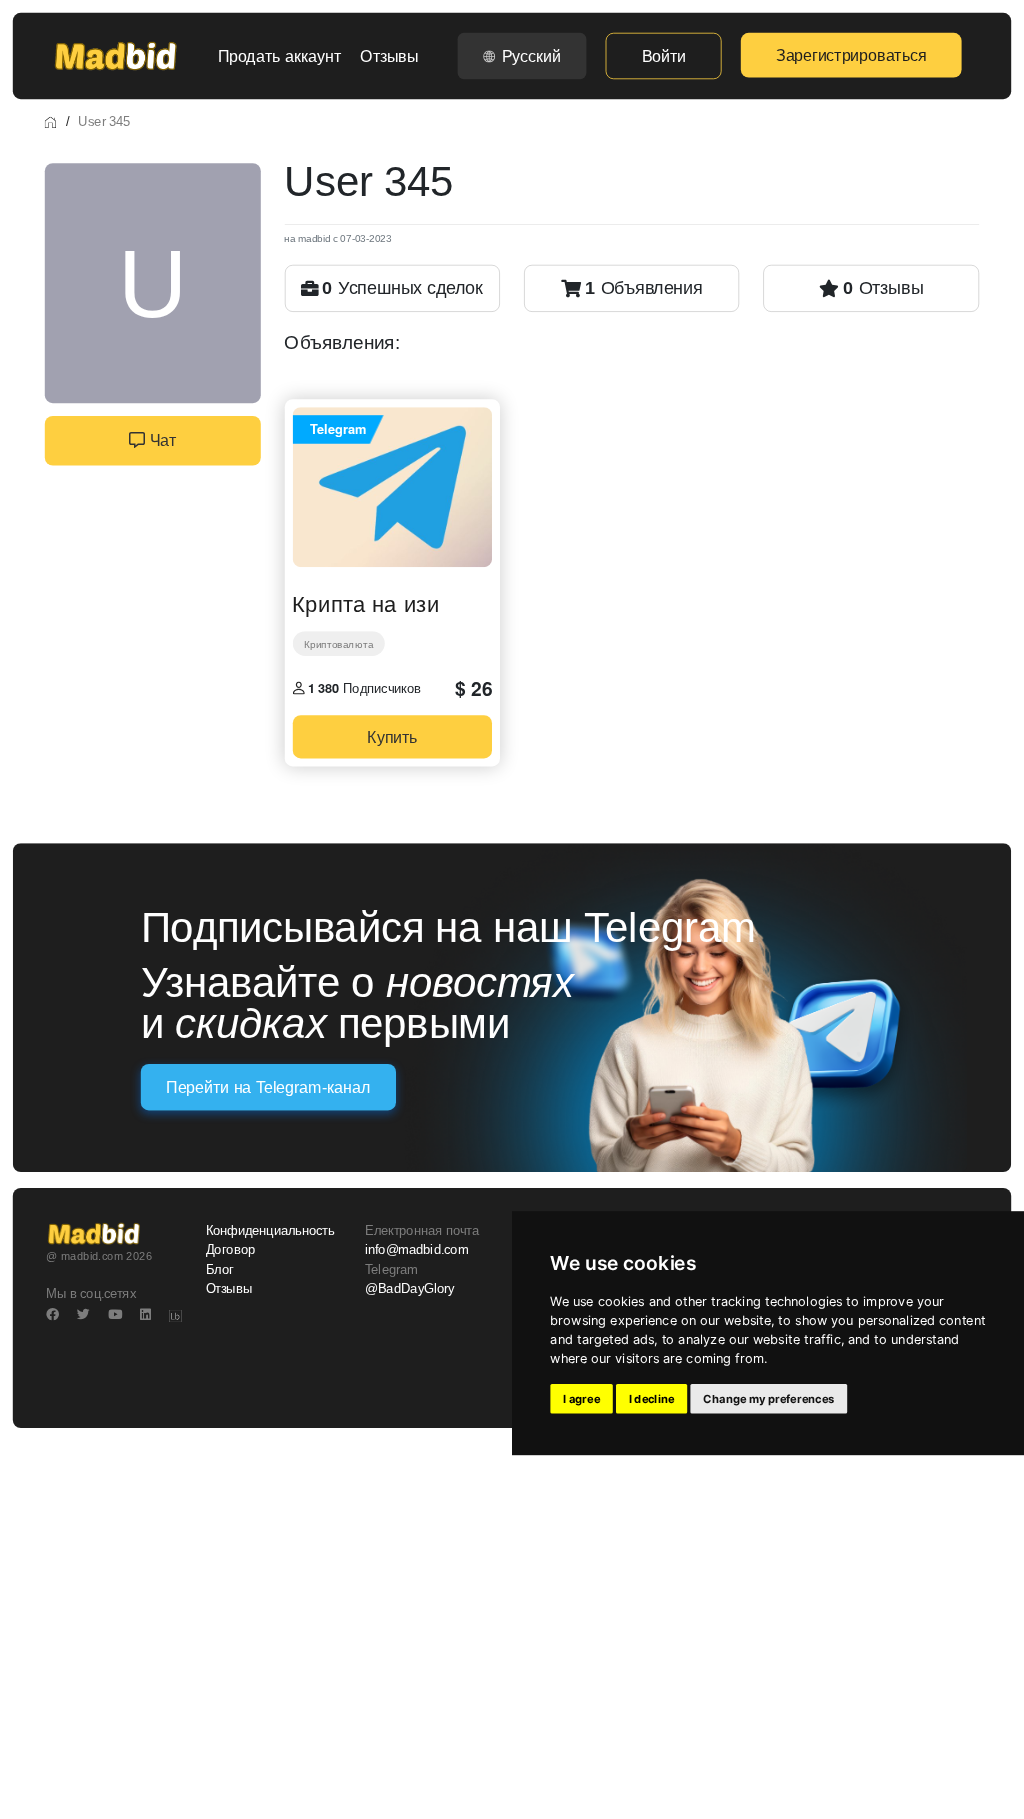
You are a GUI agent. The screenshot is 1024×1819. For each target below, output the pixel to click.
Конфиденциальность (270, 1231)
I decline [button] (652, 1399)
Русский (531, 56)
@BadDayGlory (410, 1289)
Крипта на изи (365, 602)
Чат (160, 441)
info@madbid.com (416, 1250)
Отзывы (389, 56)
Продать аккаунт (279, 56)
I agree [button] (581, 1399)
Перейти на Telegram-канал (268, 1088)
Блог (220, 1270)
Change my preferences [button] (768, 1399)
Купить (392, 736)
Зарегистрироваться (851, 55)
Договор (231, 1250)
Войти (664, 56)
